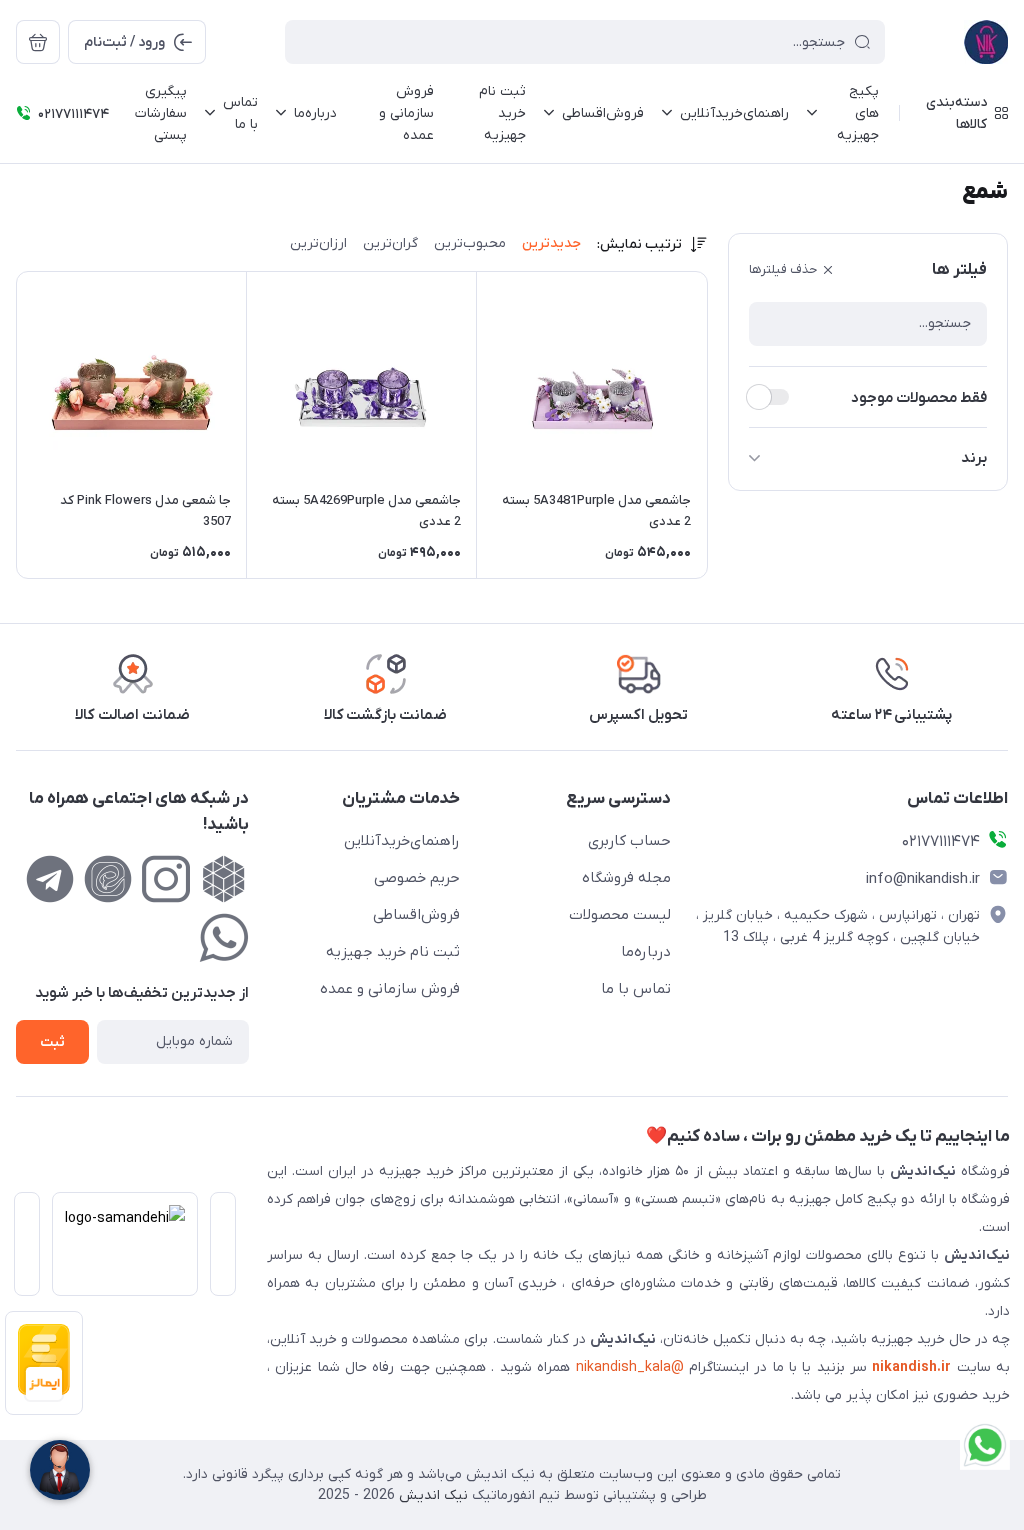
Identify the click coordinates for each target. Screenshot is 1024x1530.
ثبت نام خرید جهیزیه (393, 952)
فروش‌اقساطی (416, 915)
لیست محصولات (620, 915)
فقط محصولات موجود (919, 398)
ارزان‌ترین (318, 243)
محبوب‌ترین (470, 243)
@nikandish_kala (630, 1367)
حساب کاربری (629, 841)
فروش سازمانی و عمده (390, 989)
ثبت (52, 1042)
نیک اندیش (431, 1495)
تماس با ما (636, 989)
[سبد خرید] (38, 42)
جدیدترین (551, 243)
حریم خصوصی (417, 878)
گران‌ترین (390, 243)
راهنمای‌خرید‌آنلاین (402, 841)
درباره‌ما (646, 952)
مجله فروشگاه (626, 878)
